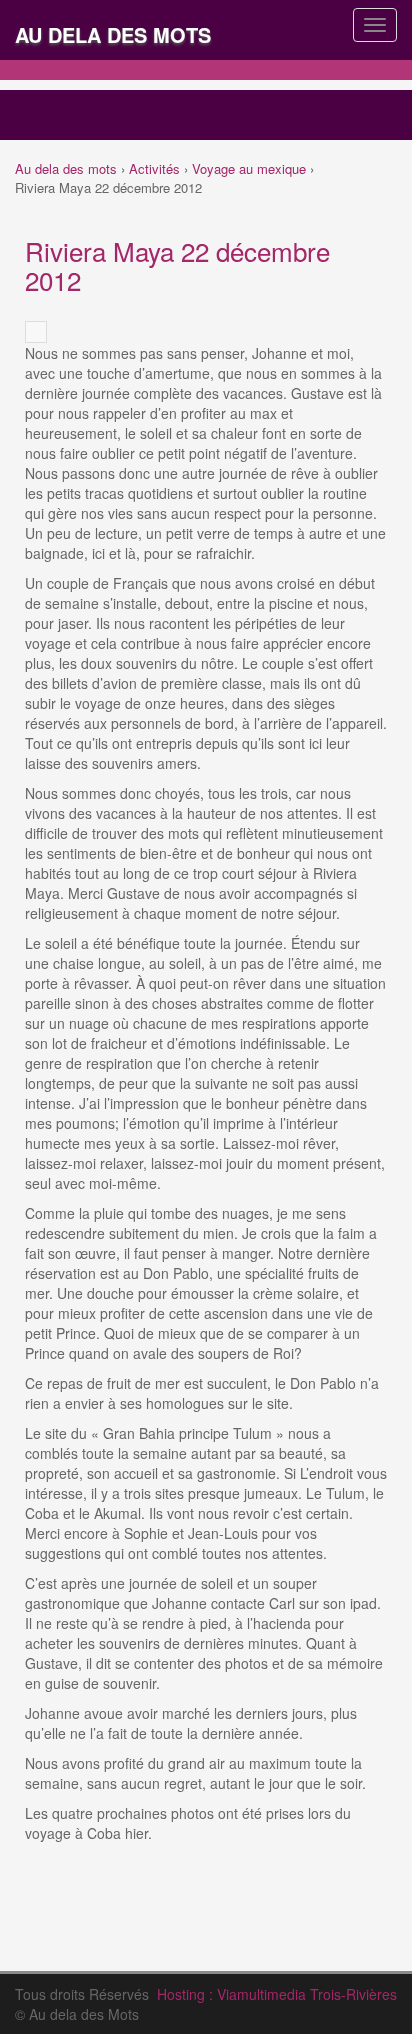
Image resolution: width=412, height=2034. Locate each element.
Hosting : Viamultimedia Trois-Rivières (277, 1994)
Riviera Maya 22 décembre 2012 (177, 265)
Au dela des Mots (113, 34)
